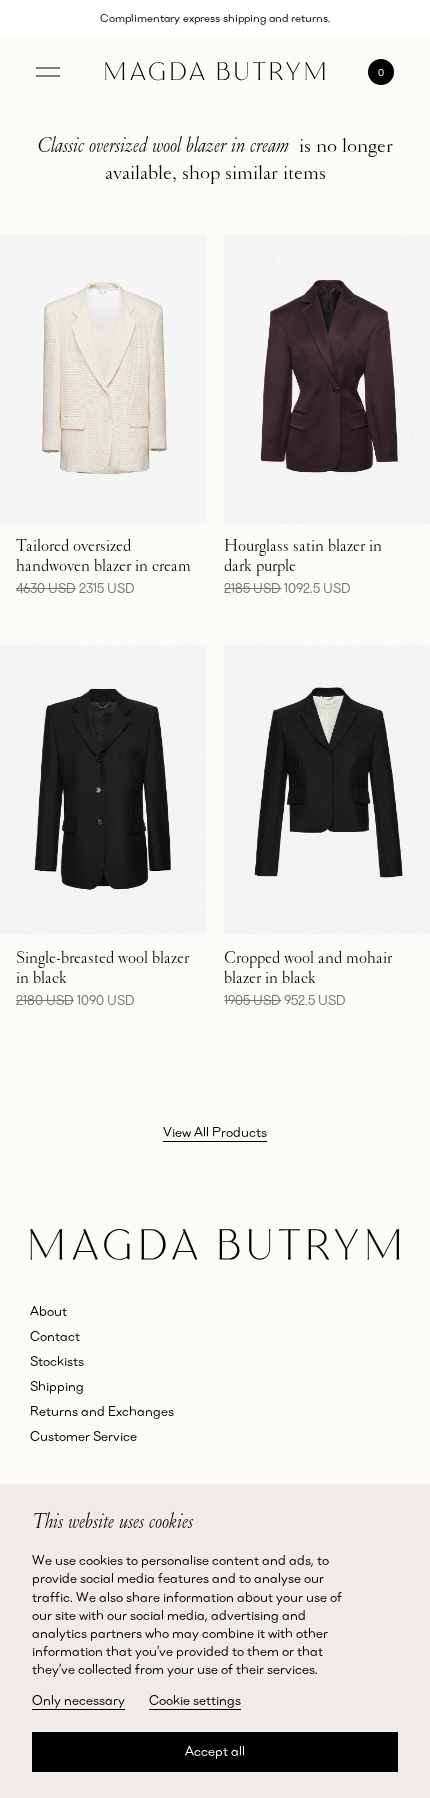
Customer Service (83, 1436)
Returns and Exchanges (102, 1411)
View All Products (215, 1132)
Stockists (57, 1361)
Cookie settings (195, 1700)
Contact (55, 1336)
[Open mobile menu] (48, 72)
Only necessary (78, 1700)
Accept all (215, 1751)
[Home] (215, 71)
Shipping (57, 1386)
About (48, 1311)
